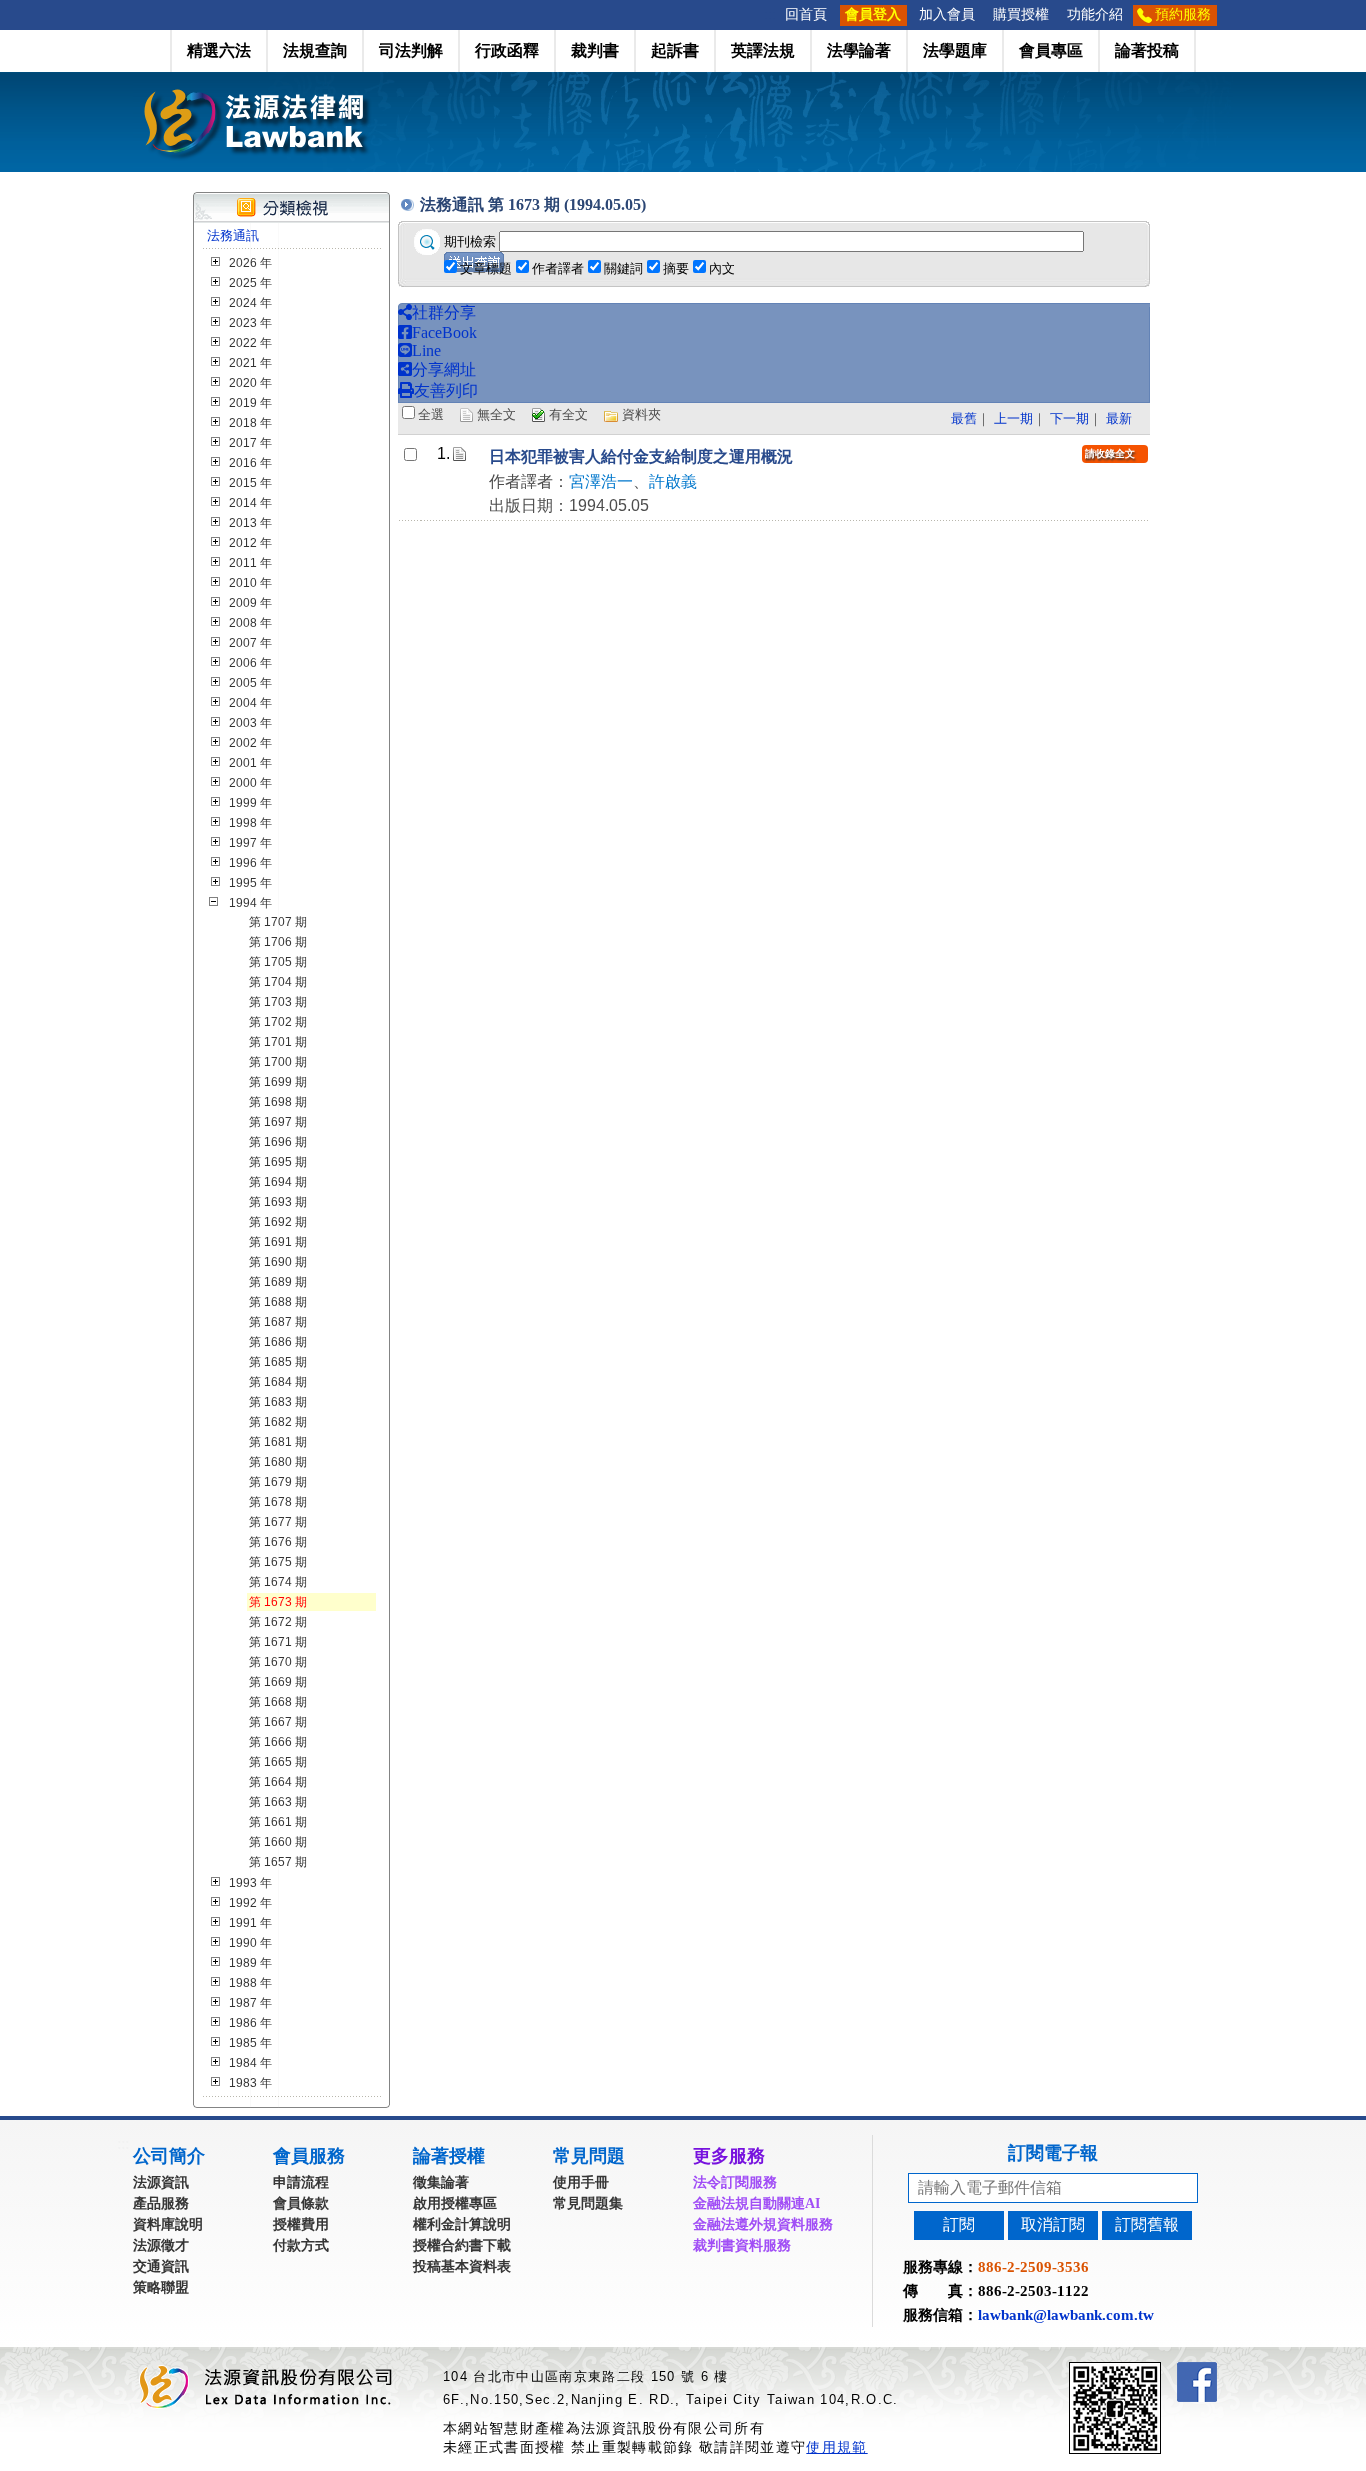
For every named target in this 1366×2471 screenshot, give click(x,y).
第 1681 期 (278, 1442)
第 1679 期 (278, 1482)
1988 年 (250, 1983)
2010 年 (250, 583)
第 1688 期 (278, 1302)
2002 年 (250, 743)
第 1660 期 (278, 1842)
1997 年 (250, 843)
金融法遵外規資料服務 (763, 2224)
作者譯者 (558, 268)
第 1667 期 (278, 1722)
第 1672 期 (278, 1622)
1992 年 (250, 1903)
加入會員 (947, 14)
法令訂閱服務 (735, 2182)
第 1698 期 (278, 1102)
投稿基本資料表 (462, 2266)
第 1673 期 (278, 1602)
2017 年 (250, 443)
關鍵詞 (623, 268)
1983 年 (250, 2083)
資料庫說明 (168, 2224)
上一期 (1013, 418)
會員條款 (301, 2203)
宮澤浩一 (601, 481)
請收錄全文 (1110, 453)
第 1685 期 (278, 1362)
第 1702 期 (278, 1022)
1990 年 (250, 1943)
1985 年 (250, 2043)
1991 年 (250, 1923)
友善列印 (446, 390)
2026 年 (250, 263)
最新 (1119, 418)
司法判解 (411, 50)
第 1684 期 (278, 1382)
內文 (722, 268)
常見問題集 (588, 2203)
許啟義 (673, 481)
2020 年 (250, 383)
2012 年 (250, 543)
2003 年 (250, 723)
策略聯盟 (161, 2287)
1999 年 (250, 803)
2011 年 (250, 563)
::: (770, 14)
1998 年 (250, 823)
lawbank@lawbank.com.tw (1066, 2315)
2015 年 (250, 483)
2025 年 (250, 283)
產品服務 (161, 2203)
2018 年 (250, 423)
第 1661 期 (278, 1822)
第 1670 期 (278, 1662)
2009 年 (250, 603)
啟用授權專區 (455, 2203)
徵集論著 (441, 2182)
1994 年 (250, 903)
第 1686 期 (278, 1342)
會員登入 (873, 14)
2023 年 (250, 323)
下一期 (1069, 418)
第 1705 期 (278, 962)
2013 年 (250, 523)
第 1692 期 (278, 1222)
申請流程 (301, 2182)
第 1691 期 (278, 1242)
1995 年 (250, 883)
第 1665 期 (278, 1762)
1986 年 (250, 2023)
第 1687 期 (278, 1322)
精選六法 (219, 50)
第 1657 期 (278, 1862)
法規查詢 (315, 50)
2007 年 (250, 643)
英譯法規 (763, 50)
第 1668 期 (278, 1702)
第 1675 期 (278, 1562)
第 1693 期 (278, 1202)
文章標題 (486, 268)
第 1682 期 (278, 1422)
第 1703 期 (278, 1002)
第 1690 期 (278, 1262)
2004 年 (250, 703)
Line (426, 350)
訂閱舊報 (1147, 2224)
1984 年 (250, 2063)
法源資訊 (161, 2182)
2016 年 (250, 463)
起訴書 (675, 50)
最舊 (964, 418)
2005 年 (250, 683)
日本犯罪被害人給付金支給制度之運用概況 (641, 456)
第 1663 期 (278, 1802)
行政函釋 (507, 50)
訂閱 (959, 2224)
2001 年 (250, 763)
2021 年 (250, 363)
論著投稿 (1147, 50)
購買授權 (1021, 14)
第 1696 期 (278, 1142)
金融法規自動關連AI (756, 2203)
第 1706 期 (278, 942)
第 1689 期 (278, 1282)
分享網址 (444, 369)
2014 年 (250, 503)
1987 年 (250, 2003)
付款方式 (301, 2245)
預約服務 (1183, 14)
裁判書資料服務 (742, 2245)
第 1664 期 (278, 1782)
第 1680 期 (278, 1462)
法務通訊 (233, 235)
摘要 (676, 268)
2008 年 (250, 623)
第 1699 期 (278, 1082)
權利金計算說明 (462, 2224)
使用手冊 (581, 2182)
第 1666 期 (278, 1742)
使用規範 (836, 2447)
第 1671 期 (278, 1642)
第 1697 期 (278, 1122)
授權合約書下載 (462, 2245)
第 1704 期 (278, 982)
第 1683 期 (278, 1402)
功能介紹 (1095, 14)
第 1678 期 (278, 1502)
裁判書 (595, 50)
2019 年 (250, 403)
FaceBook (444, 332)
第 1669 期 (278, 1682)
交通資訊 (161, 2266)
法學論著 (859, 50)
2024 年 (250, 303)
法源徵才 (161, 2245)
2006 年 (250, 663)
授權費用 (301, 2224)
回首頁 (806, 14)
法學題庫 (955, 50)
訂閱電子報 (1053, 2153)
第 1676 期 (278, 1542)
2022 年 (250, 343)
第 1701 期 (278, 1042)
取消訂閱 (1053, 2224)
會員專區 (1051, 50)
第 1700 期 (278, 1062)
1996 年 (250, 863)
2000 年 (250, 783)
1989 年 (250, 1963)
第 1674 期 (278, 1582)
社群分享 (444, 312)
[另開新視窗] (1151, 2370)
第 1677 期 (278, 1522)
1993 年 (250, 1883)
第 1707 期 (278, 922)
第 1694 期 (278, 1182)
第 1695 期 (278, 1162)
